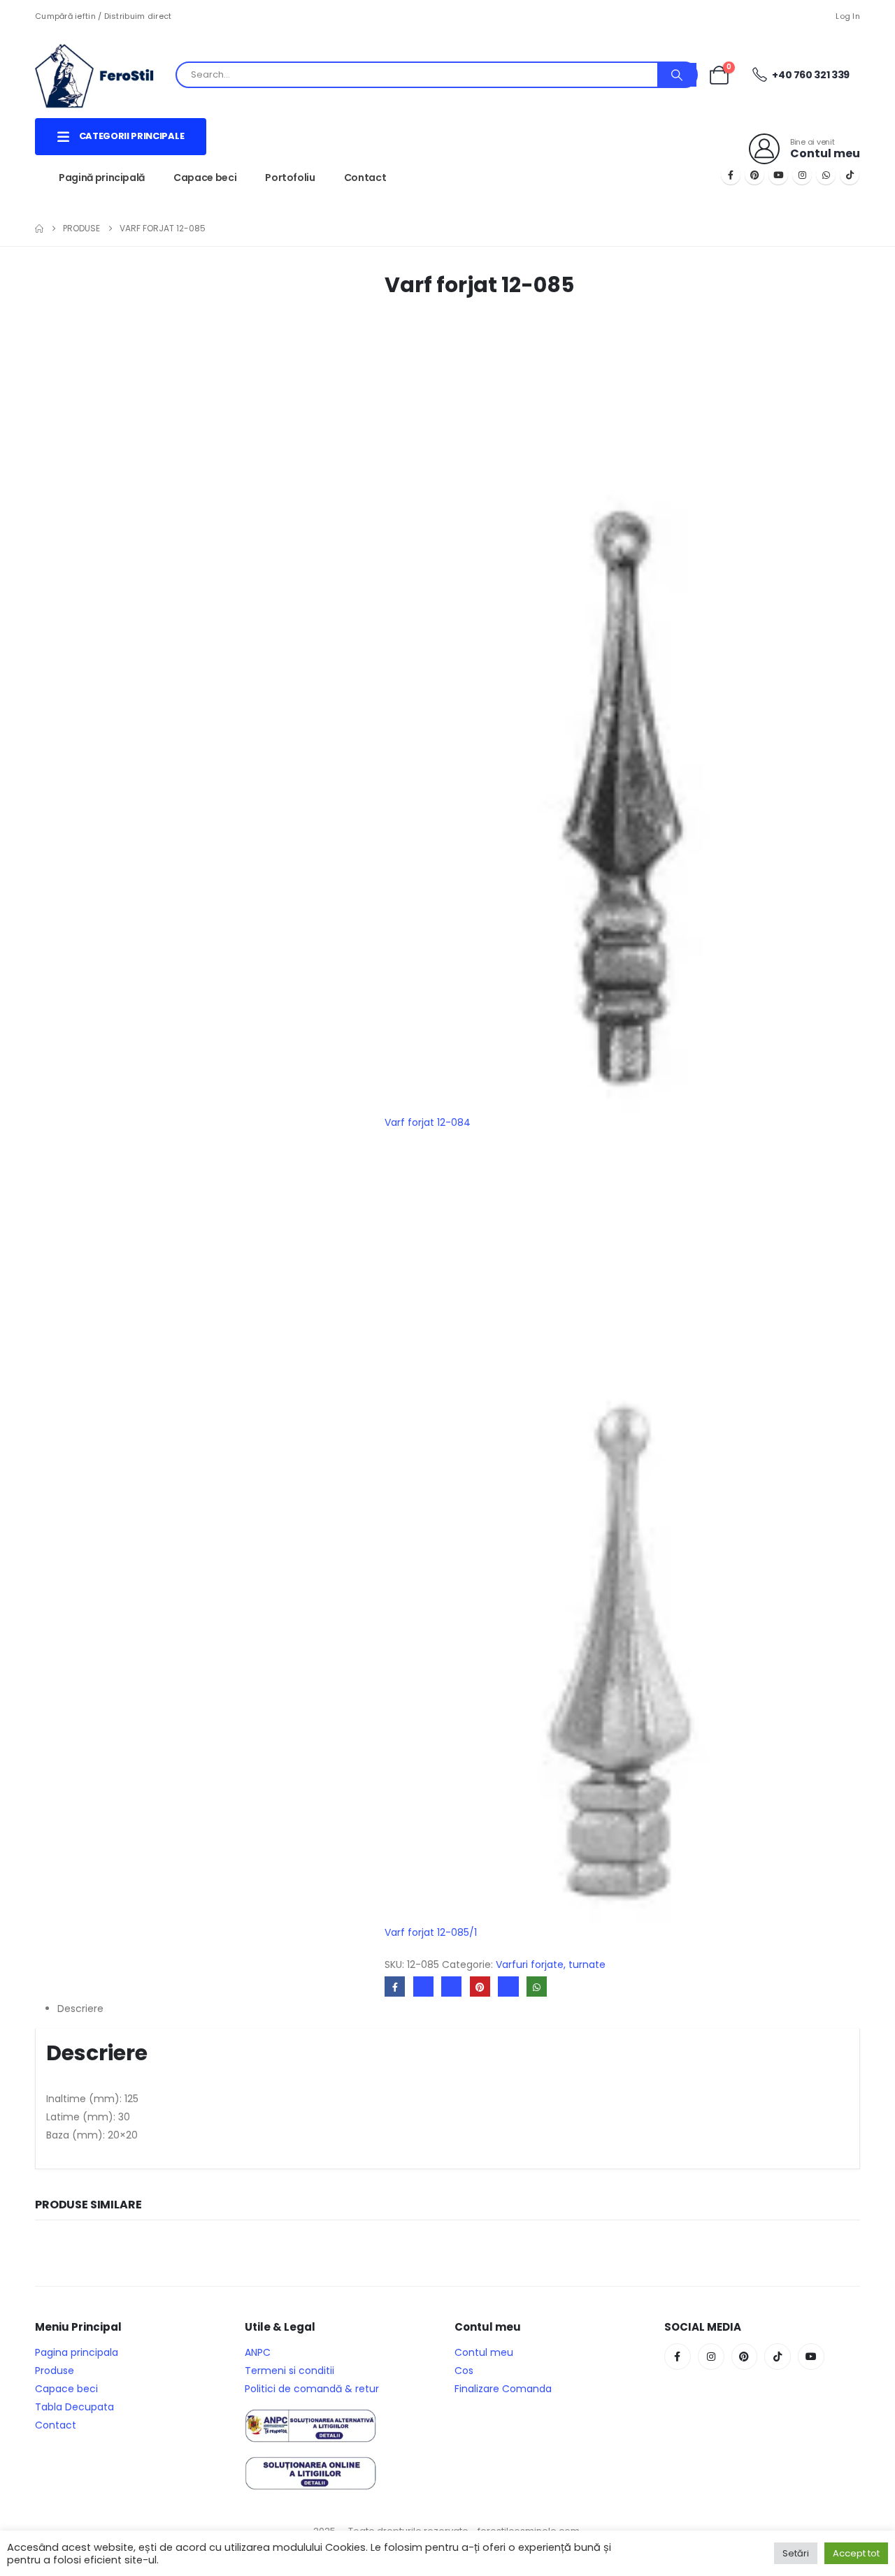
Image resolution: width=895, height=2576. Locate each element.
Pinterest (480, 1987)
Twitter (423, 1987)
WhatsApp (537, 1987)
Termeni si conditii (289, 2371)
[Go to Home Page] (39, 229)
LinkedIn (451, 1987)
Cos (464, 2371)
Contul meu (484, 2352)
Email (508, 1987)
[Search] (677, 75)
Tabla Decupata (74, 2407)
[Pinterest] (754, 175)
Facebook (395, 1987)
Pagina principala (77, 2352)
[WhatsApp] (826, 175)
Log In (848, 16)
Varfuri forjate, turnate (551, 1964)
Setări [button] (796, 2553)
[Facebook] (731, 175)
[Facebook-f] (678, 2357)
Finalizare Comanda (503, 2389)
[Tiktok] (850, 175)
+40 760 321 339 (810, 75)
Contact (365, 178)
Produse (55, 2371)
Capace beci (205, 178)
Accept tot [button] (856, 2553)
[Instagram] (802, 175)
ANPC (258, 2352)
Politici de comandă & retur (312, 2389)
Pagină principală (102, 178)
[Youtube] (778, 175)
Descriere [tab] (80, 2009)
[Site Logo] (105, 75)
